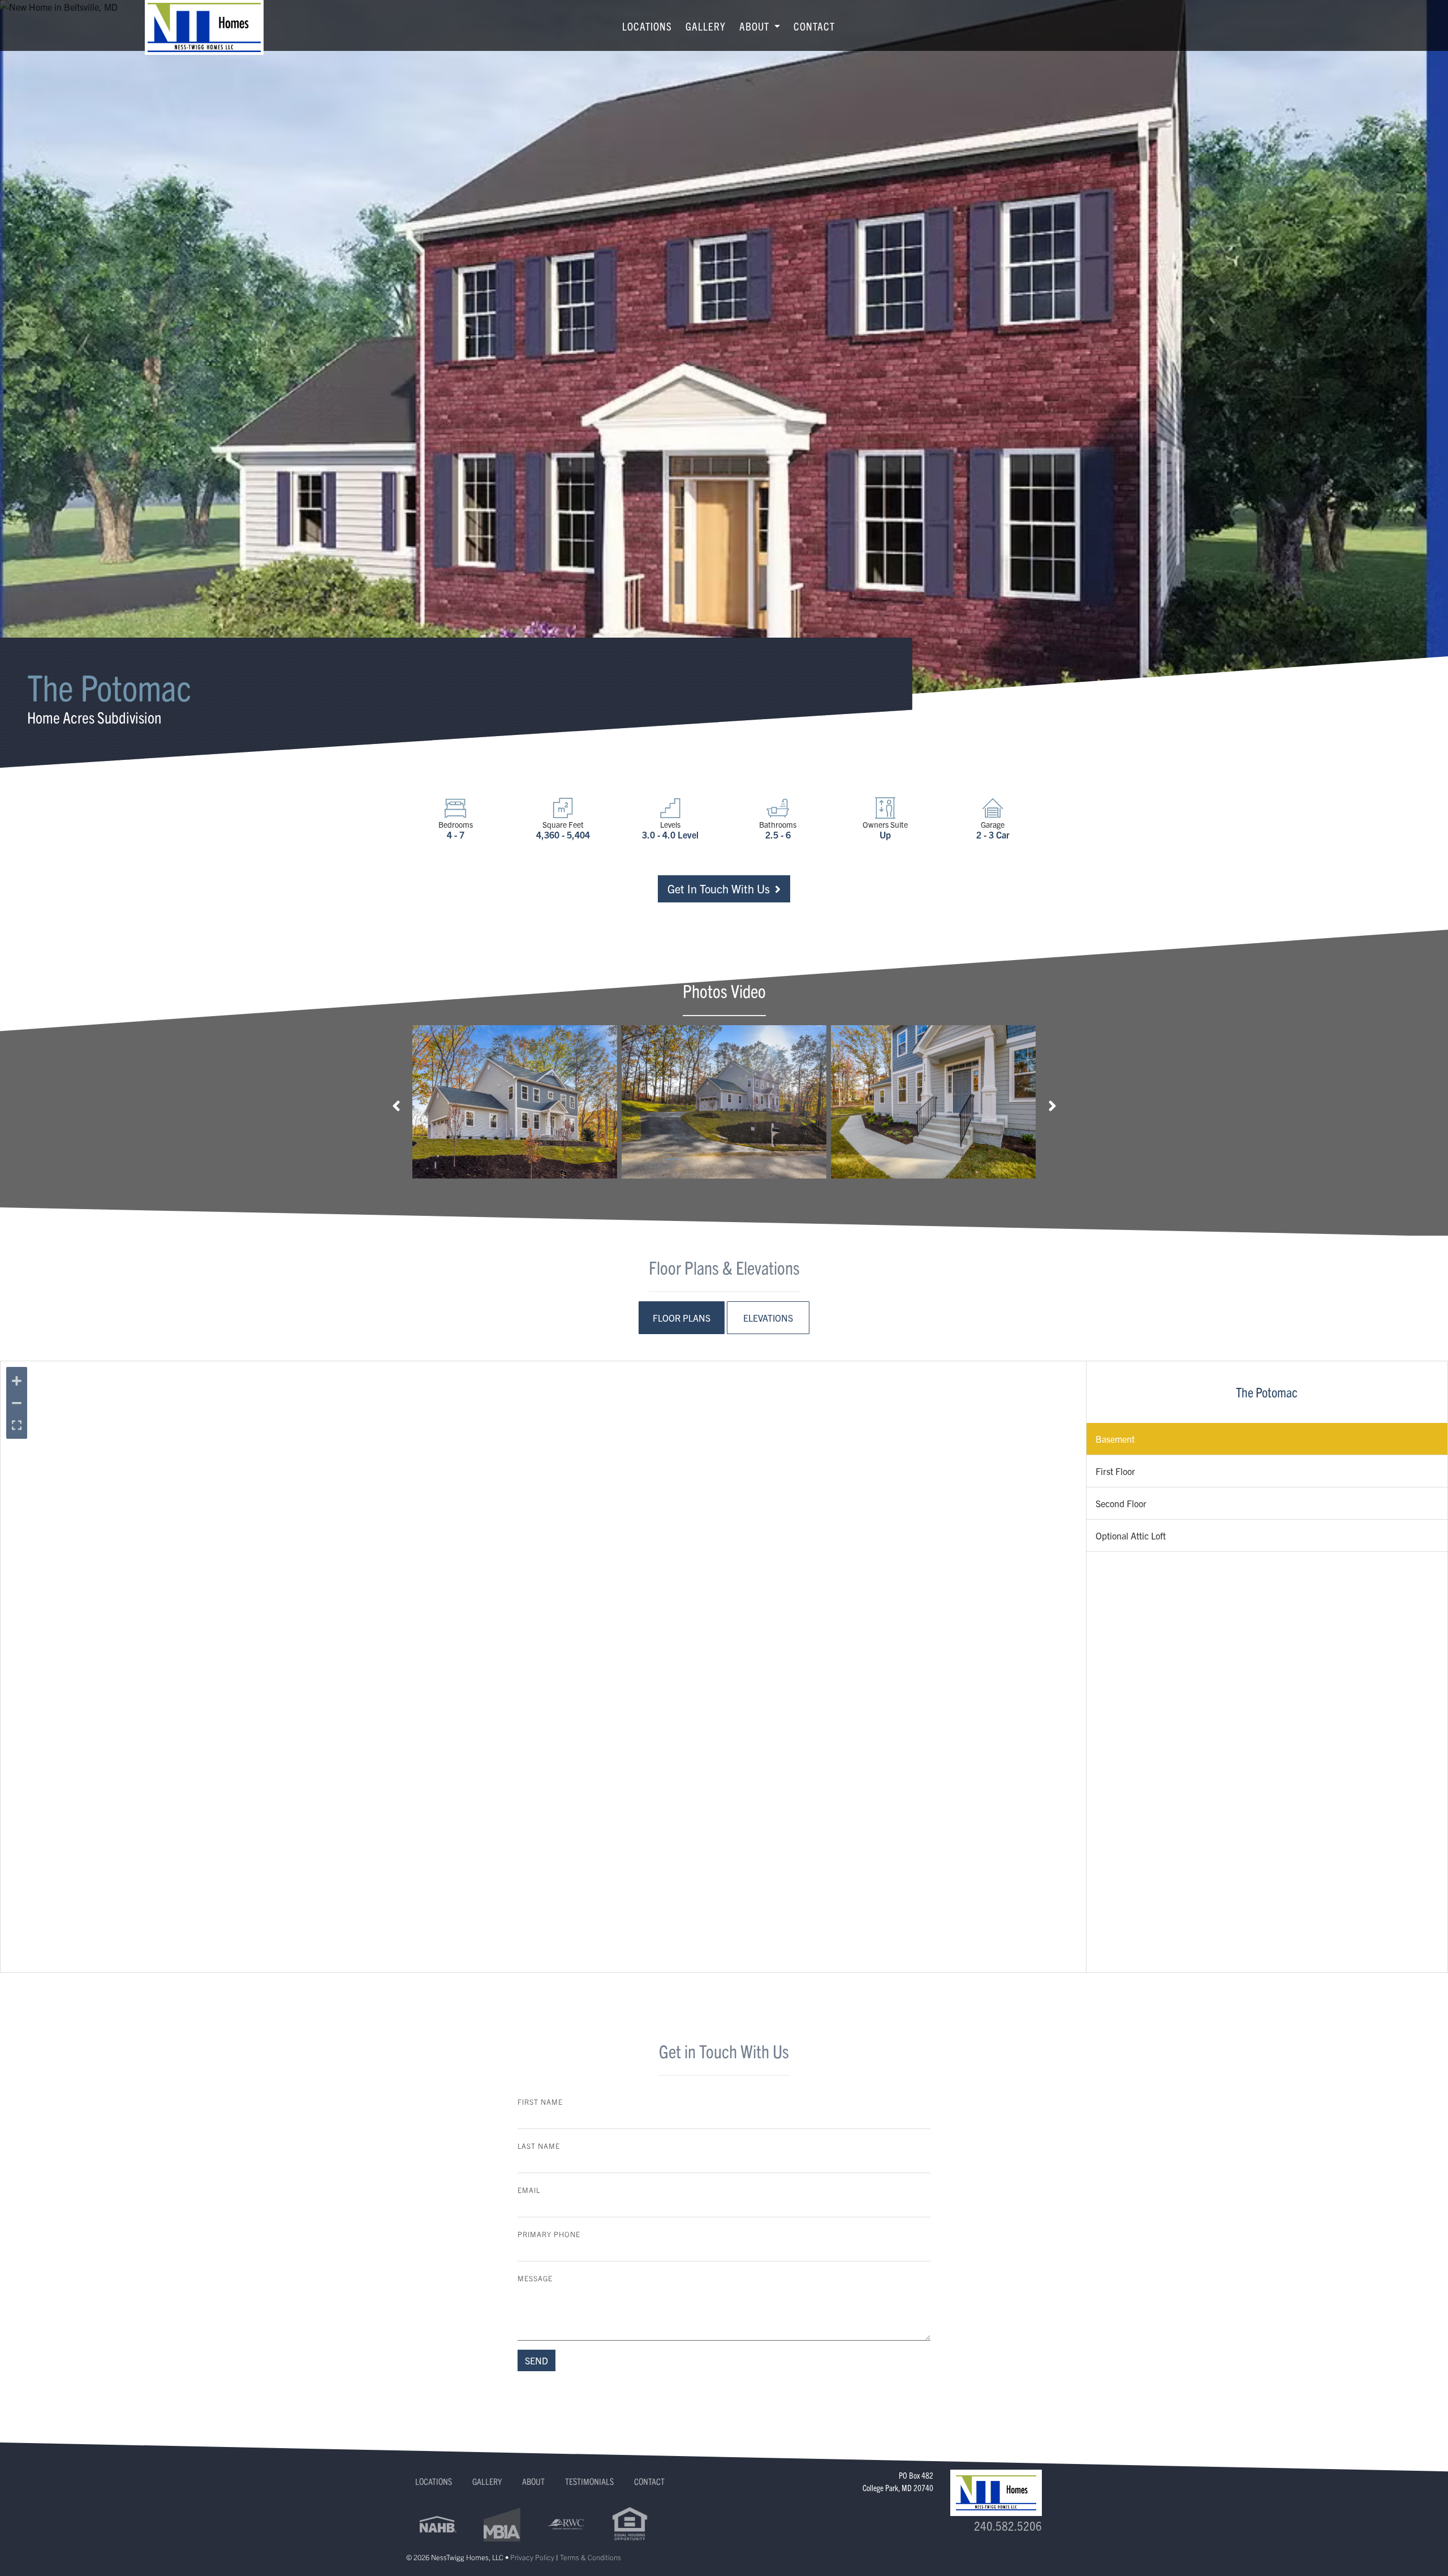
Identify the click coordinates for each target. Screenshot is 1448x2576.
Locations (647, 26)
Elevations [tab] (768, 1318)
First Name (540, 2102)
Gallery (706, 26)
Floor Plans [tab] (682, 1318)
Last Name (539, 2146)
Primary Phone (549, 2234)
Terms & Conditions (591, 2557)
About (533, 2481)
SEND (536, 2360)
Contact (814, 26)
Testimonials (589, 2481)
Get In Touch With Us (720, 889)
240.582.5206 (1008, 2525)
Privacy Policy (532, 2557)
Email (529, 2190)
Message (535, 2278)
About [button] (756, 26)
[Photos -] (515, 1102)
